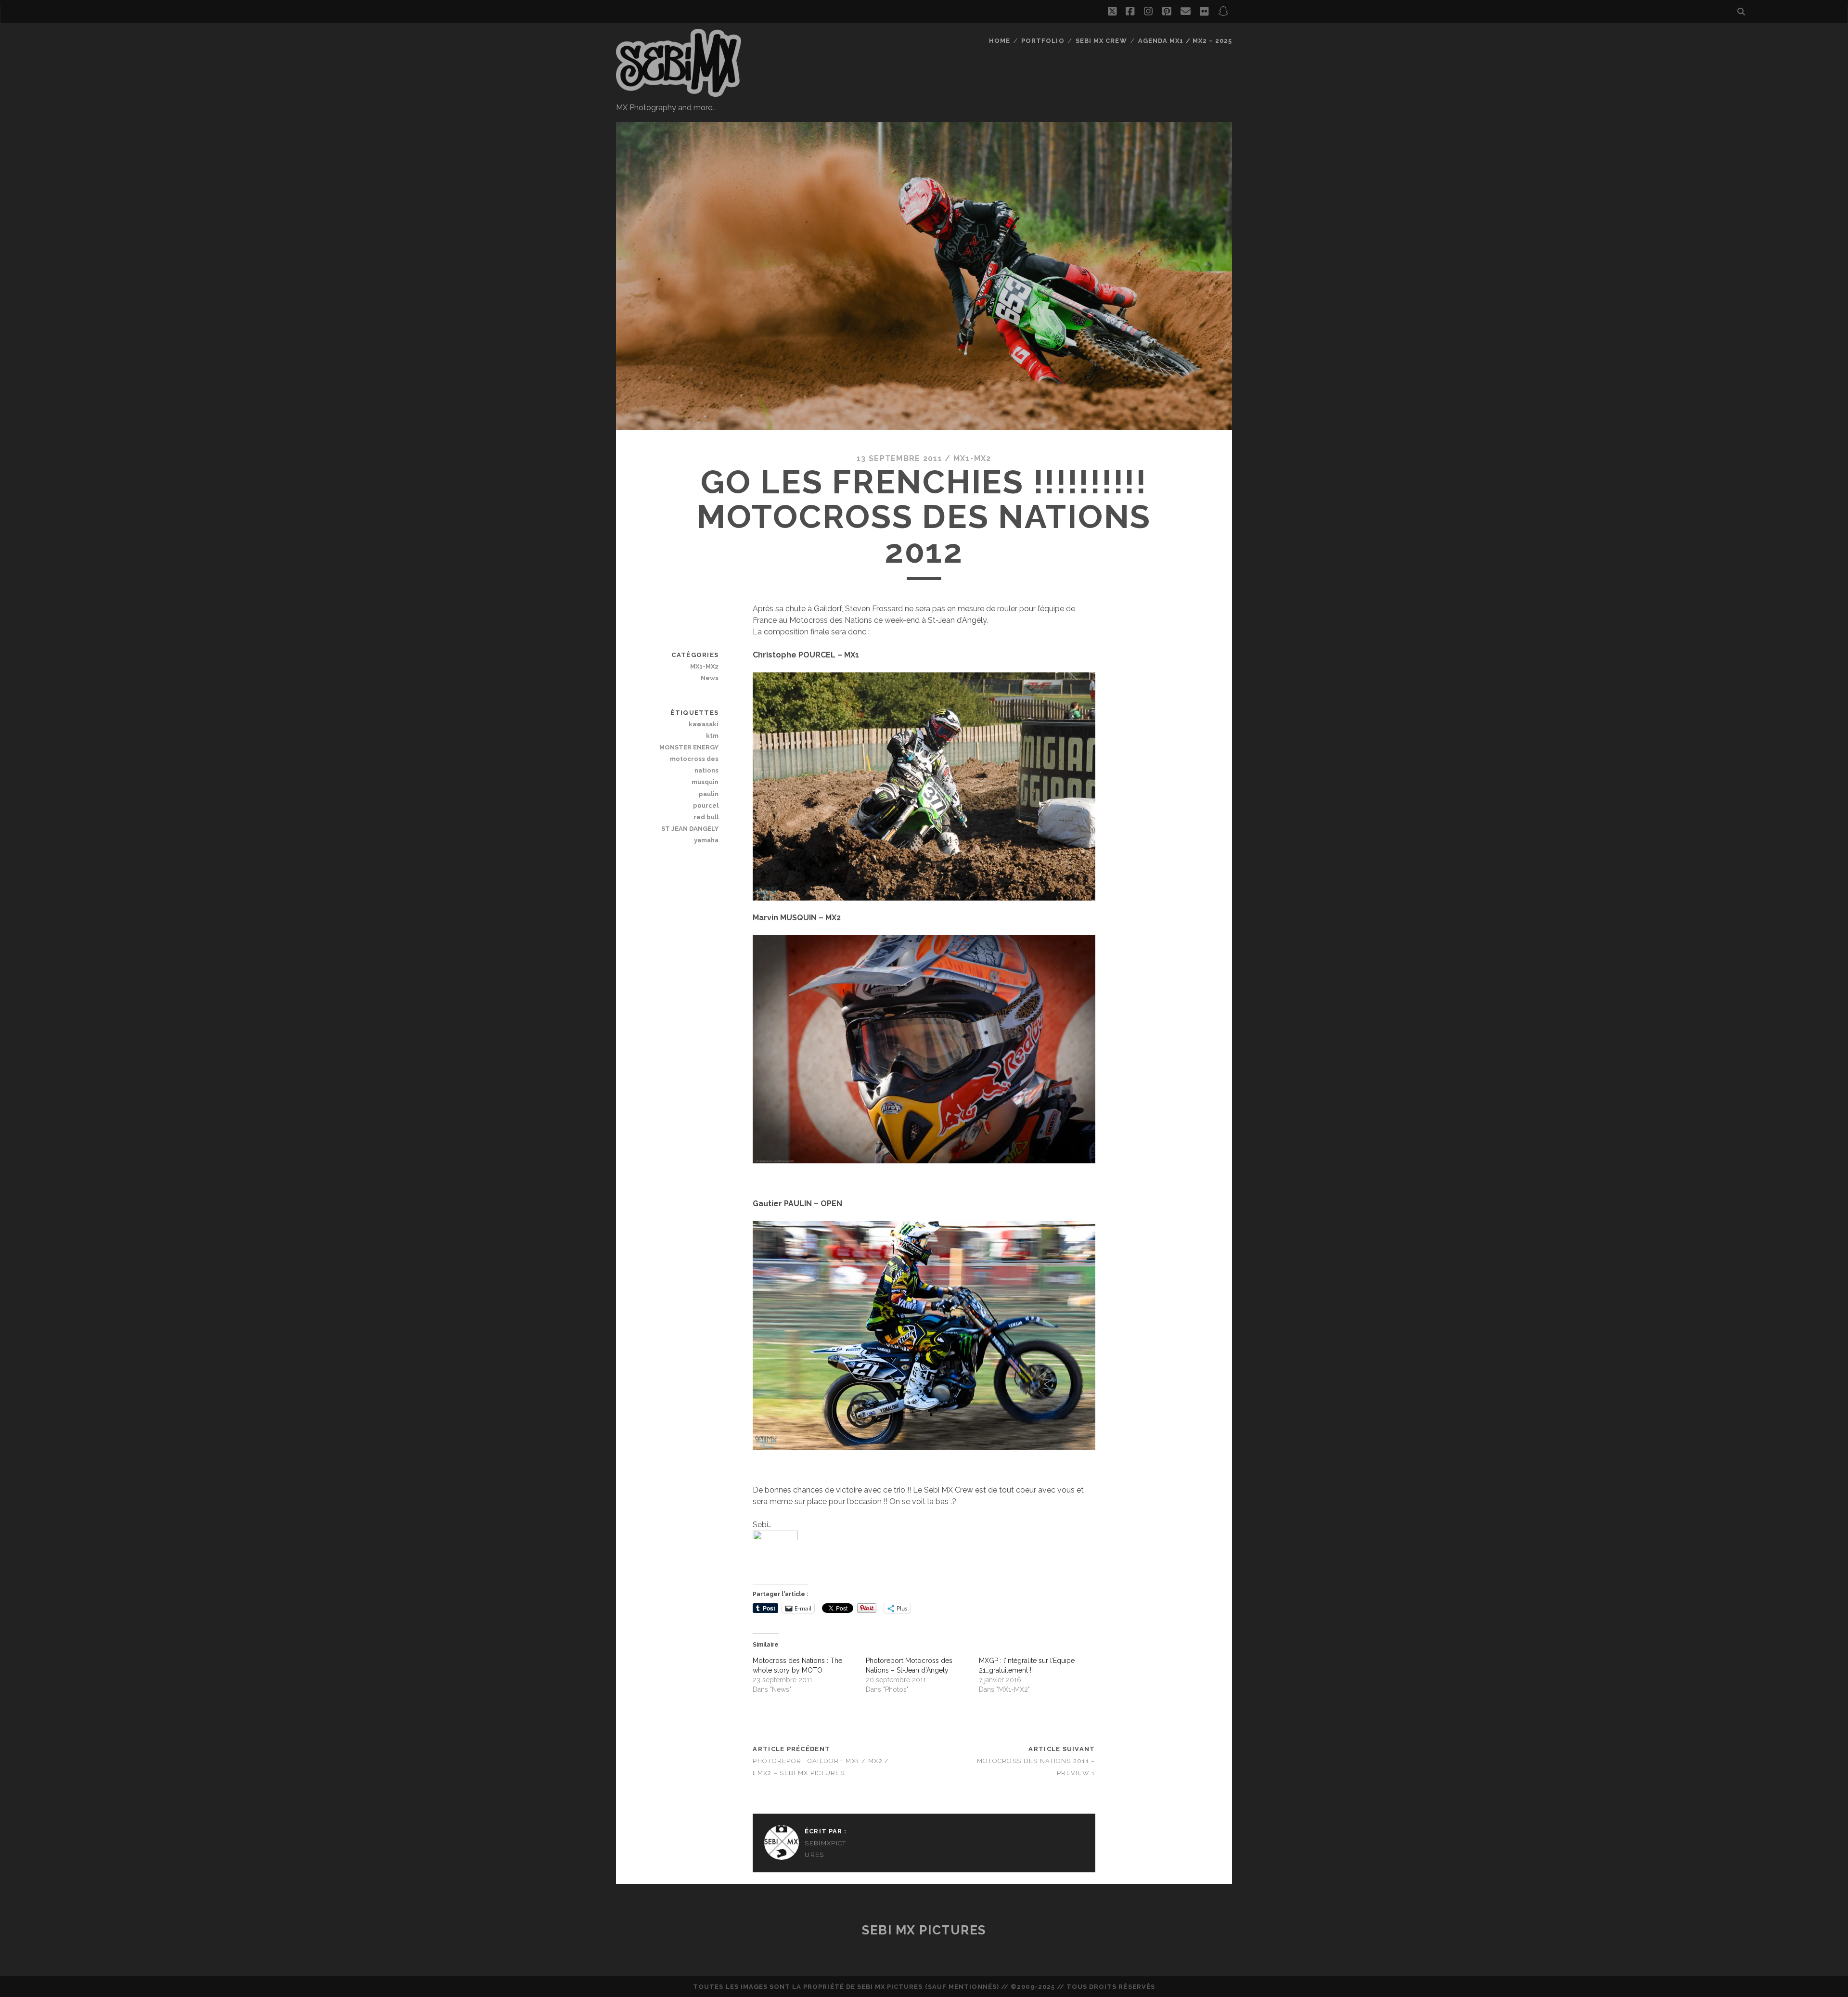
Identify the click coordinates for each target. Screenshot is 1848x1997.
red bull (706, 817)
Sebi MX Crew (1101, 41)
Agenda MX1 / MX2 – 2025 (1185, 41)
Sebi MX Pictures (924, 1930)
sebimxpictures (825, 1849)
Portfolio (1043, 41)
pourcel (706, 805)
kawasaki (704, 724)
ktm (712, 736)
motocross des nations (694, 765)
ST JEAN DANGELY (690, 829)
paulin (709, 794)
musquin (705, 782)
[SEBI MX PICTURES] (679, 92)
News (710, 678)
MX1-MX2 (972, 458)
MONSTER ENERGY (689, 747)
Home (1000, 41)
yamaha (706, 840)
